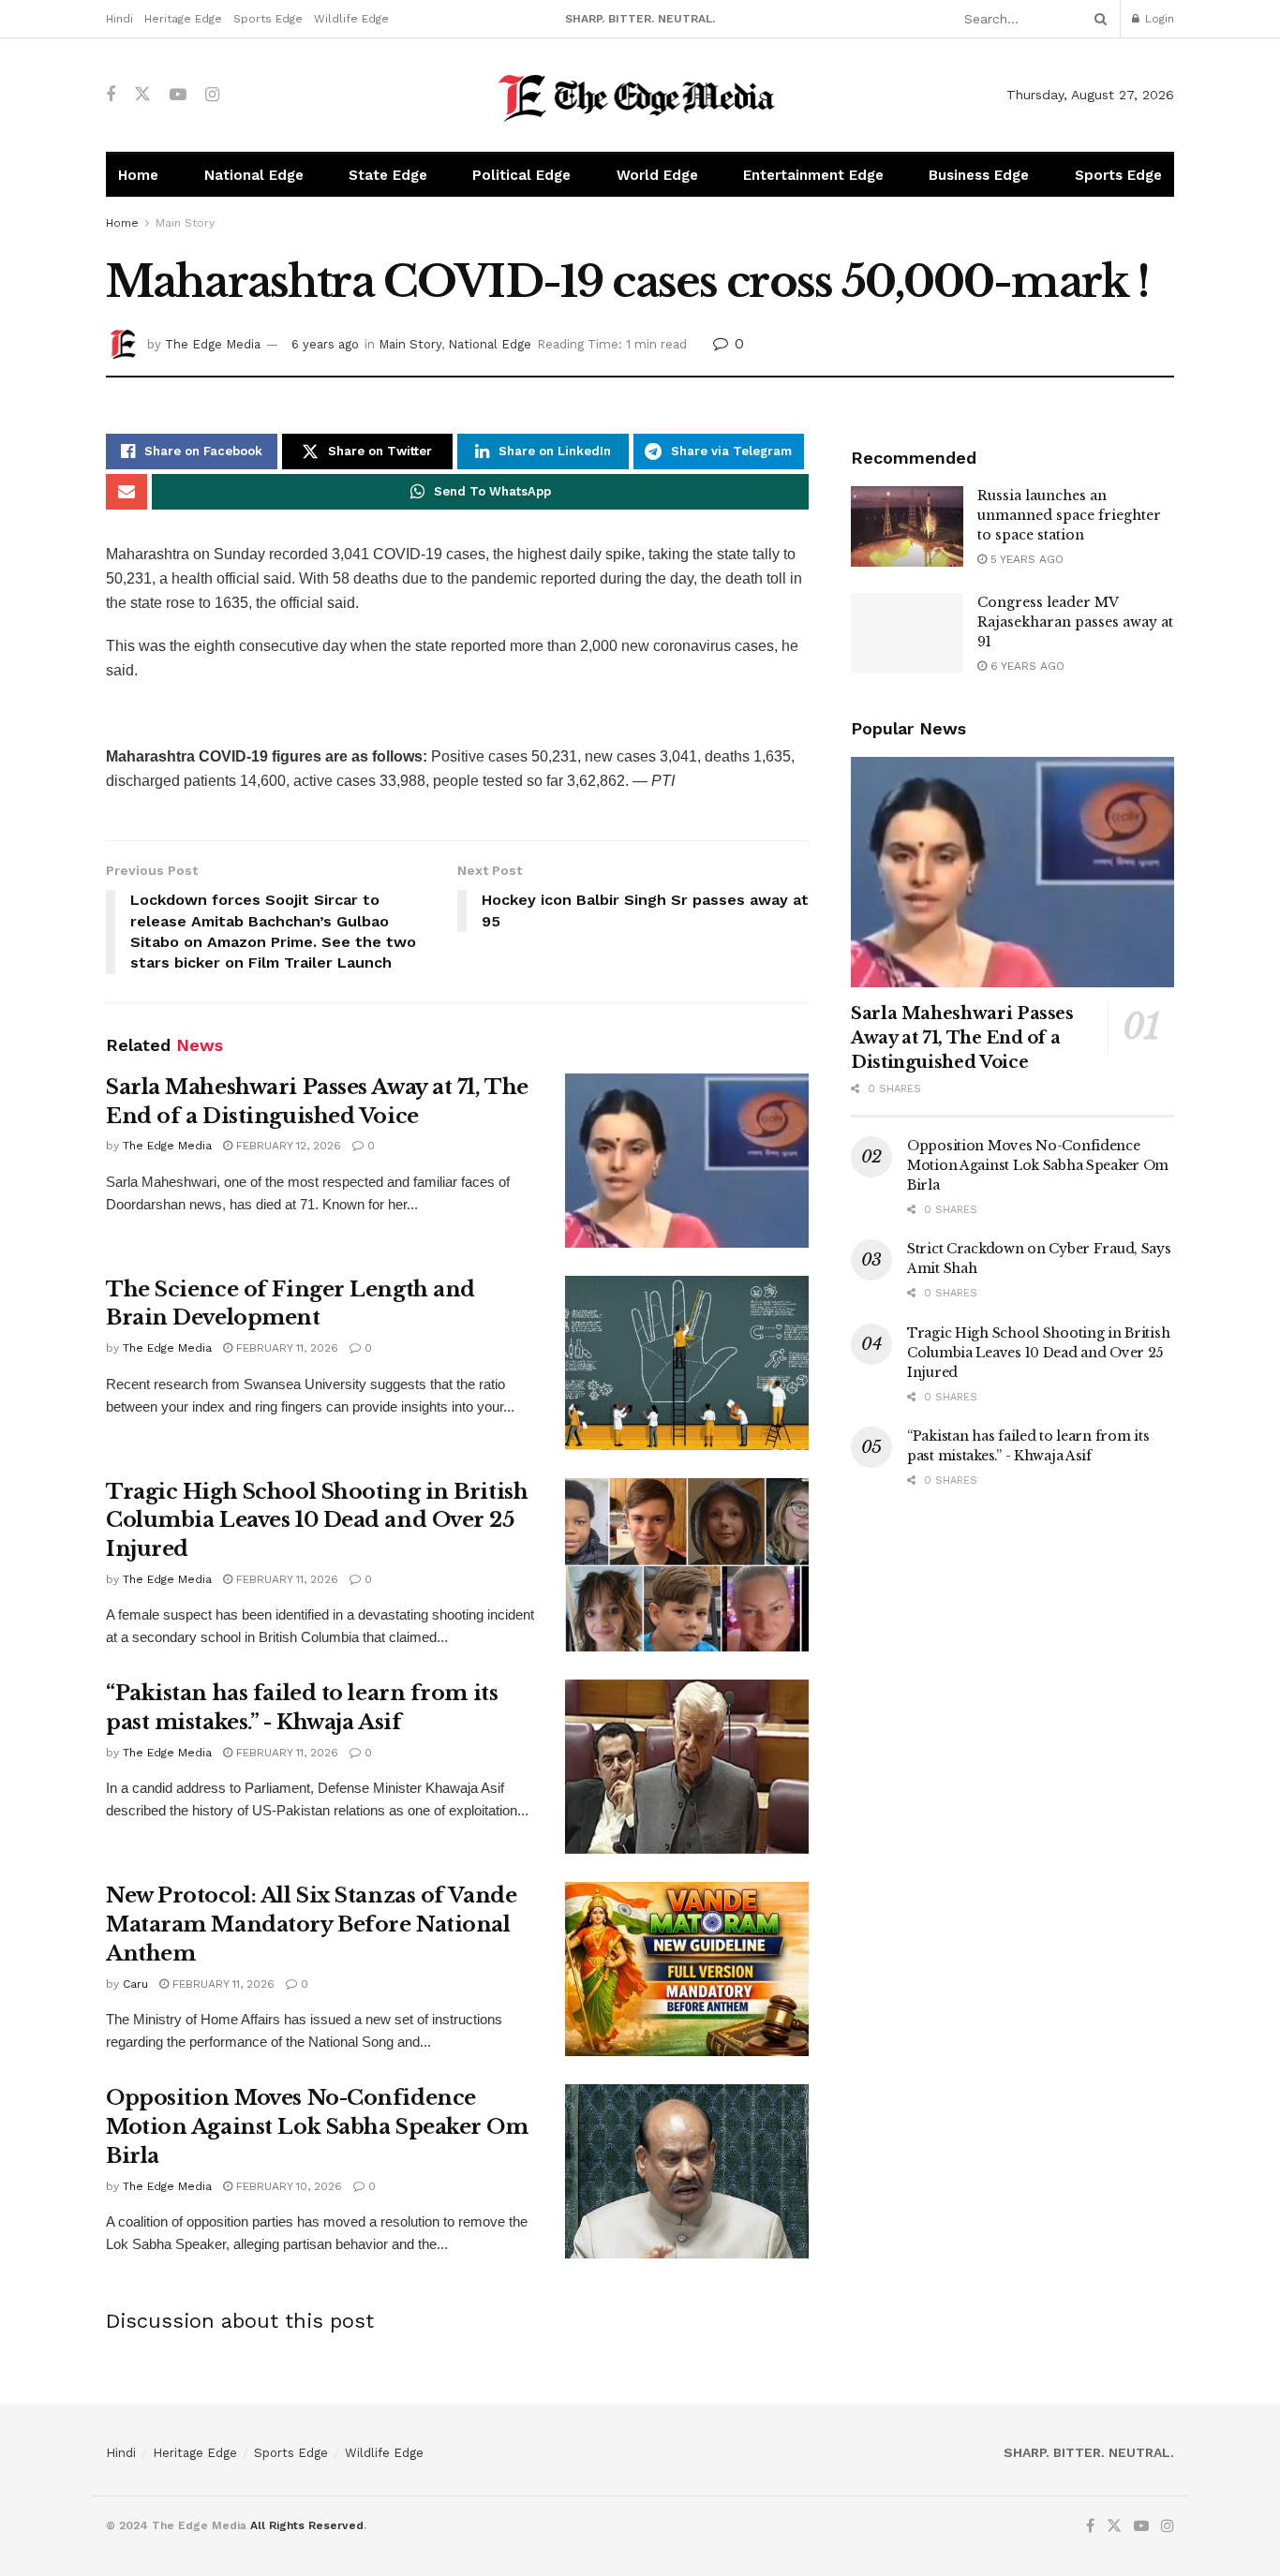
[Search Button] (1097, 19)
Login (1158, 19)
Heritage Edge (183, 19)
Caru (135, 1984)
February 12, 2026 (287, 1146)
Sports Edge (268, 19)
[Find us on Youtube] (178, 95)
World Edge (657, 175)
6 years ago (325, 344)
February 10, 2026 (287, 2186)
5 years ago (1025, 559)
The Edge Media (213, 344)
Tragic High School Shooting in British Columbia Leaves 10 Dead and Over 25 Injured (317, 1521)
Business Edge (979, 175)
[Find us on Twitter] (142, 95)
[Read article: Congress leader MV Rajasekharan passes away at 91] (907, 633)
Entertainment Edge (813, 175)
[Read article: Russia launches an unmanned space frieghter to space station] (907, 526)
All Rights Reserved (307, 2525)
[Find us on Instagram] (212, 95)
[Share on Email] (127, 492)
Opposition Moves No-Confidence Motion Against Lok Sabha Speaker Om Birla (317, 2127)
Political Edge (521, 175)
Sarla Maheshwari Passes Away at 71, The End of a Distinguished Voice (962, 1038)
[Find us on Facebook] (111, 95)
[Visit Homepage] (640, 95)
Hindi (119, 19)
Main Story (185, 223)
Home (138, 175)
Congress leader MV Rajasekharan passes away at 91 (1075, 622)
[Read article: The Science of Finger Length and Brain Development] (687, 1363)
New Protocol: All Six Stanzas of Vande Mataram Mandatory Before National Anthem (311, 1925)
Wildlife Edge (351, 19)
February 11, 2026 (285, 1348)
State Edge (388, 175)
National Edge (254, 175)
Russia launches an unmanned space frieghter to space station (1069, 515)
